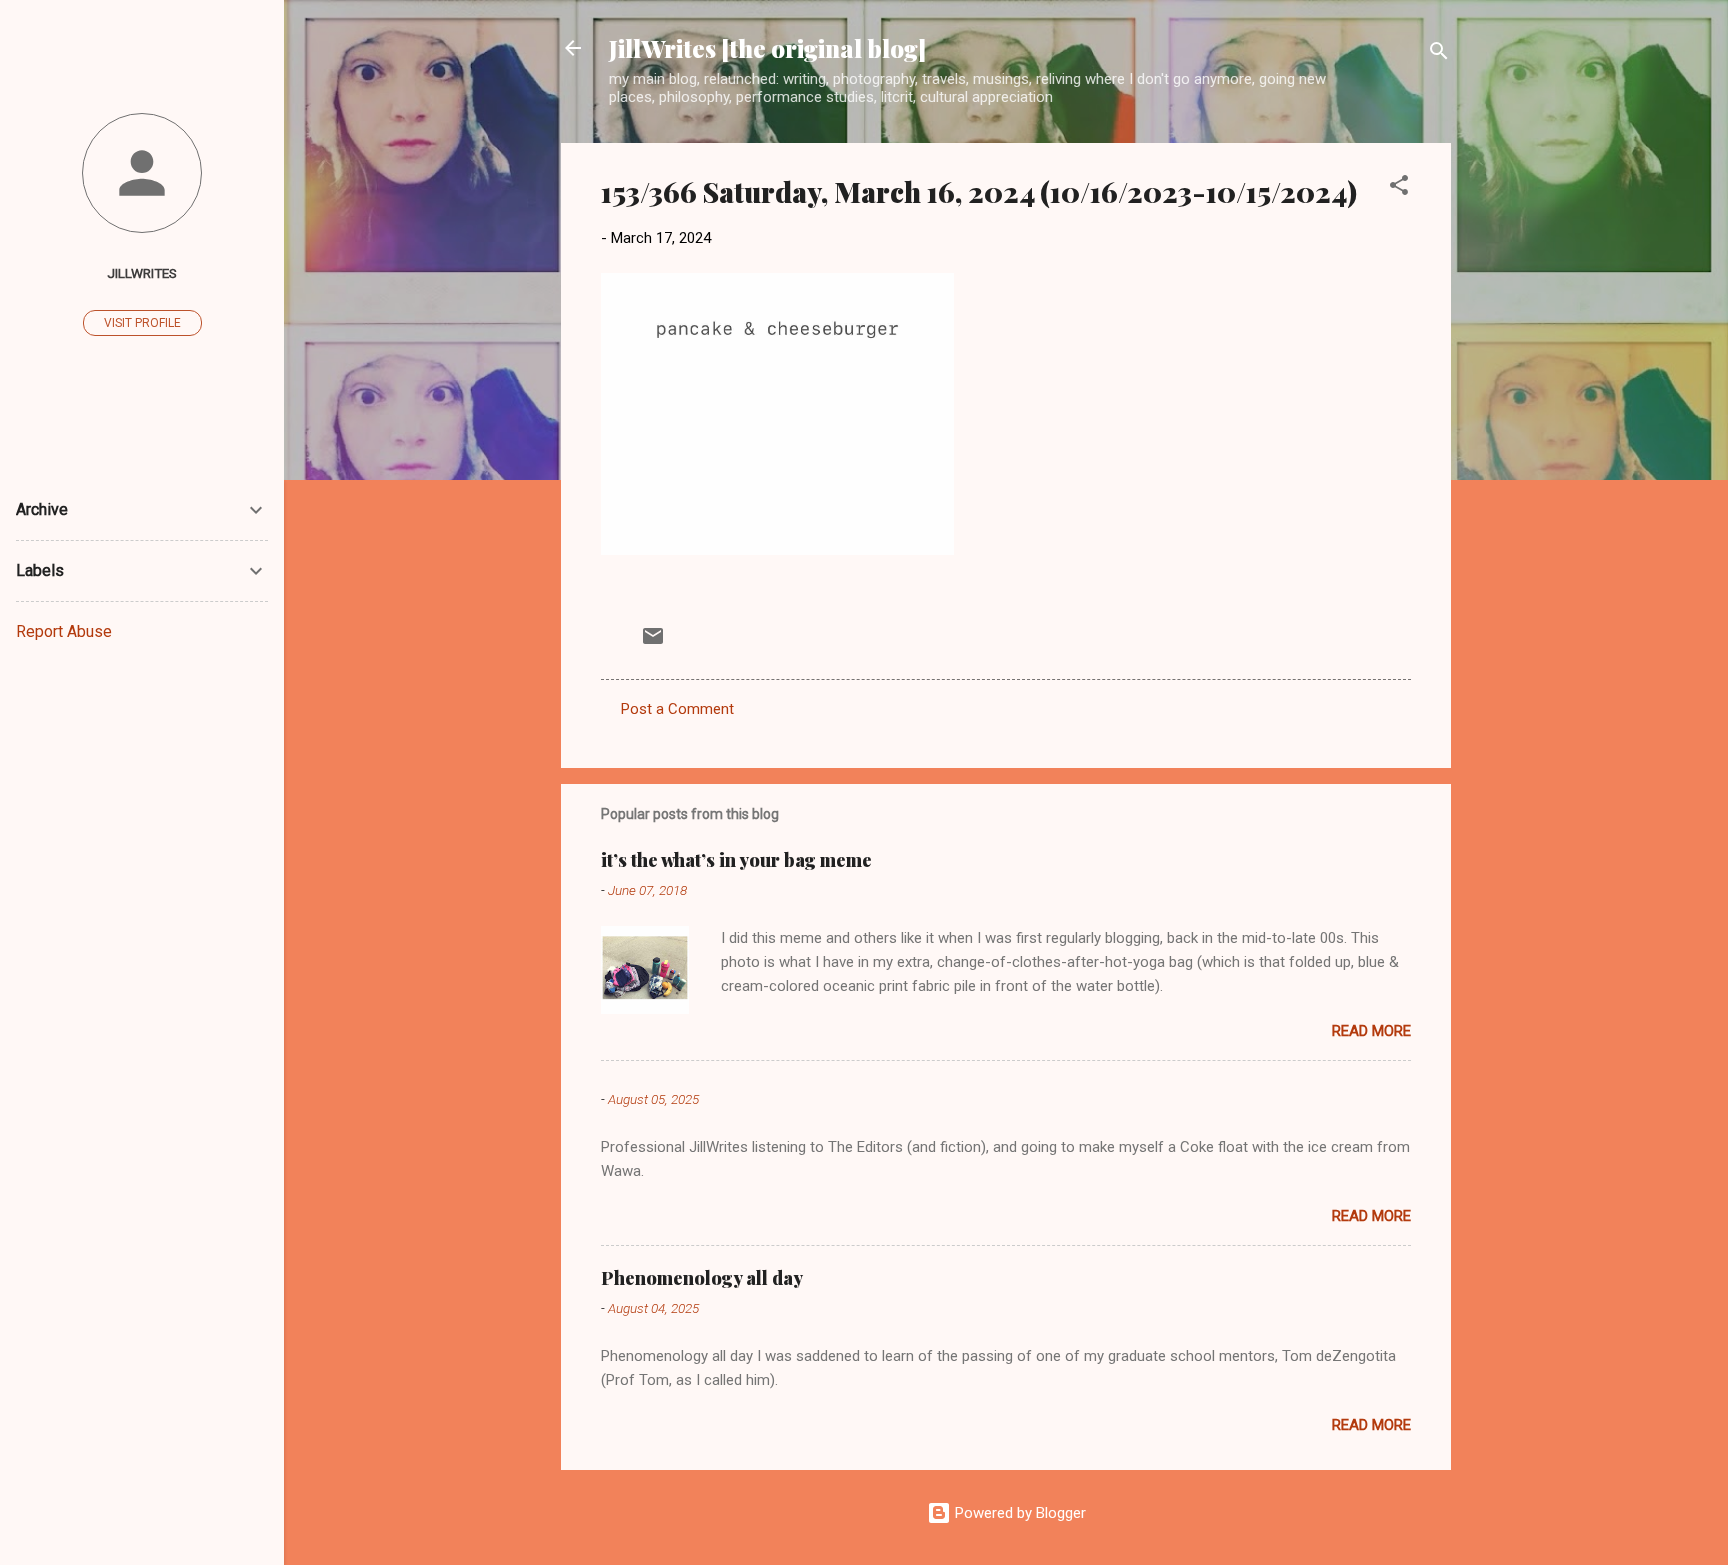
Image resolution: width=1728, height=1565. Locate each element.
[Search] (1439, 54)
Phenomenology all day (702, 1278)
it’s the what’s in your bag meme (736, 860)
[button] (1399, 188)
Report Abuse (64, 631)
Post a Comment (677, 709)
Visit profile (142, 323)
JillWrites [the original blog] (767, 48)
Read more (1371, 1031)
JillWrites (142, 273)
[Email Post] (653, 643)
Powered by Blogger (1018, 1513)
